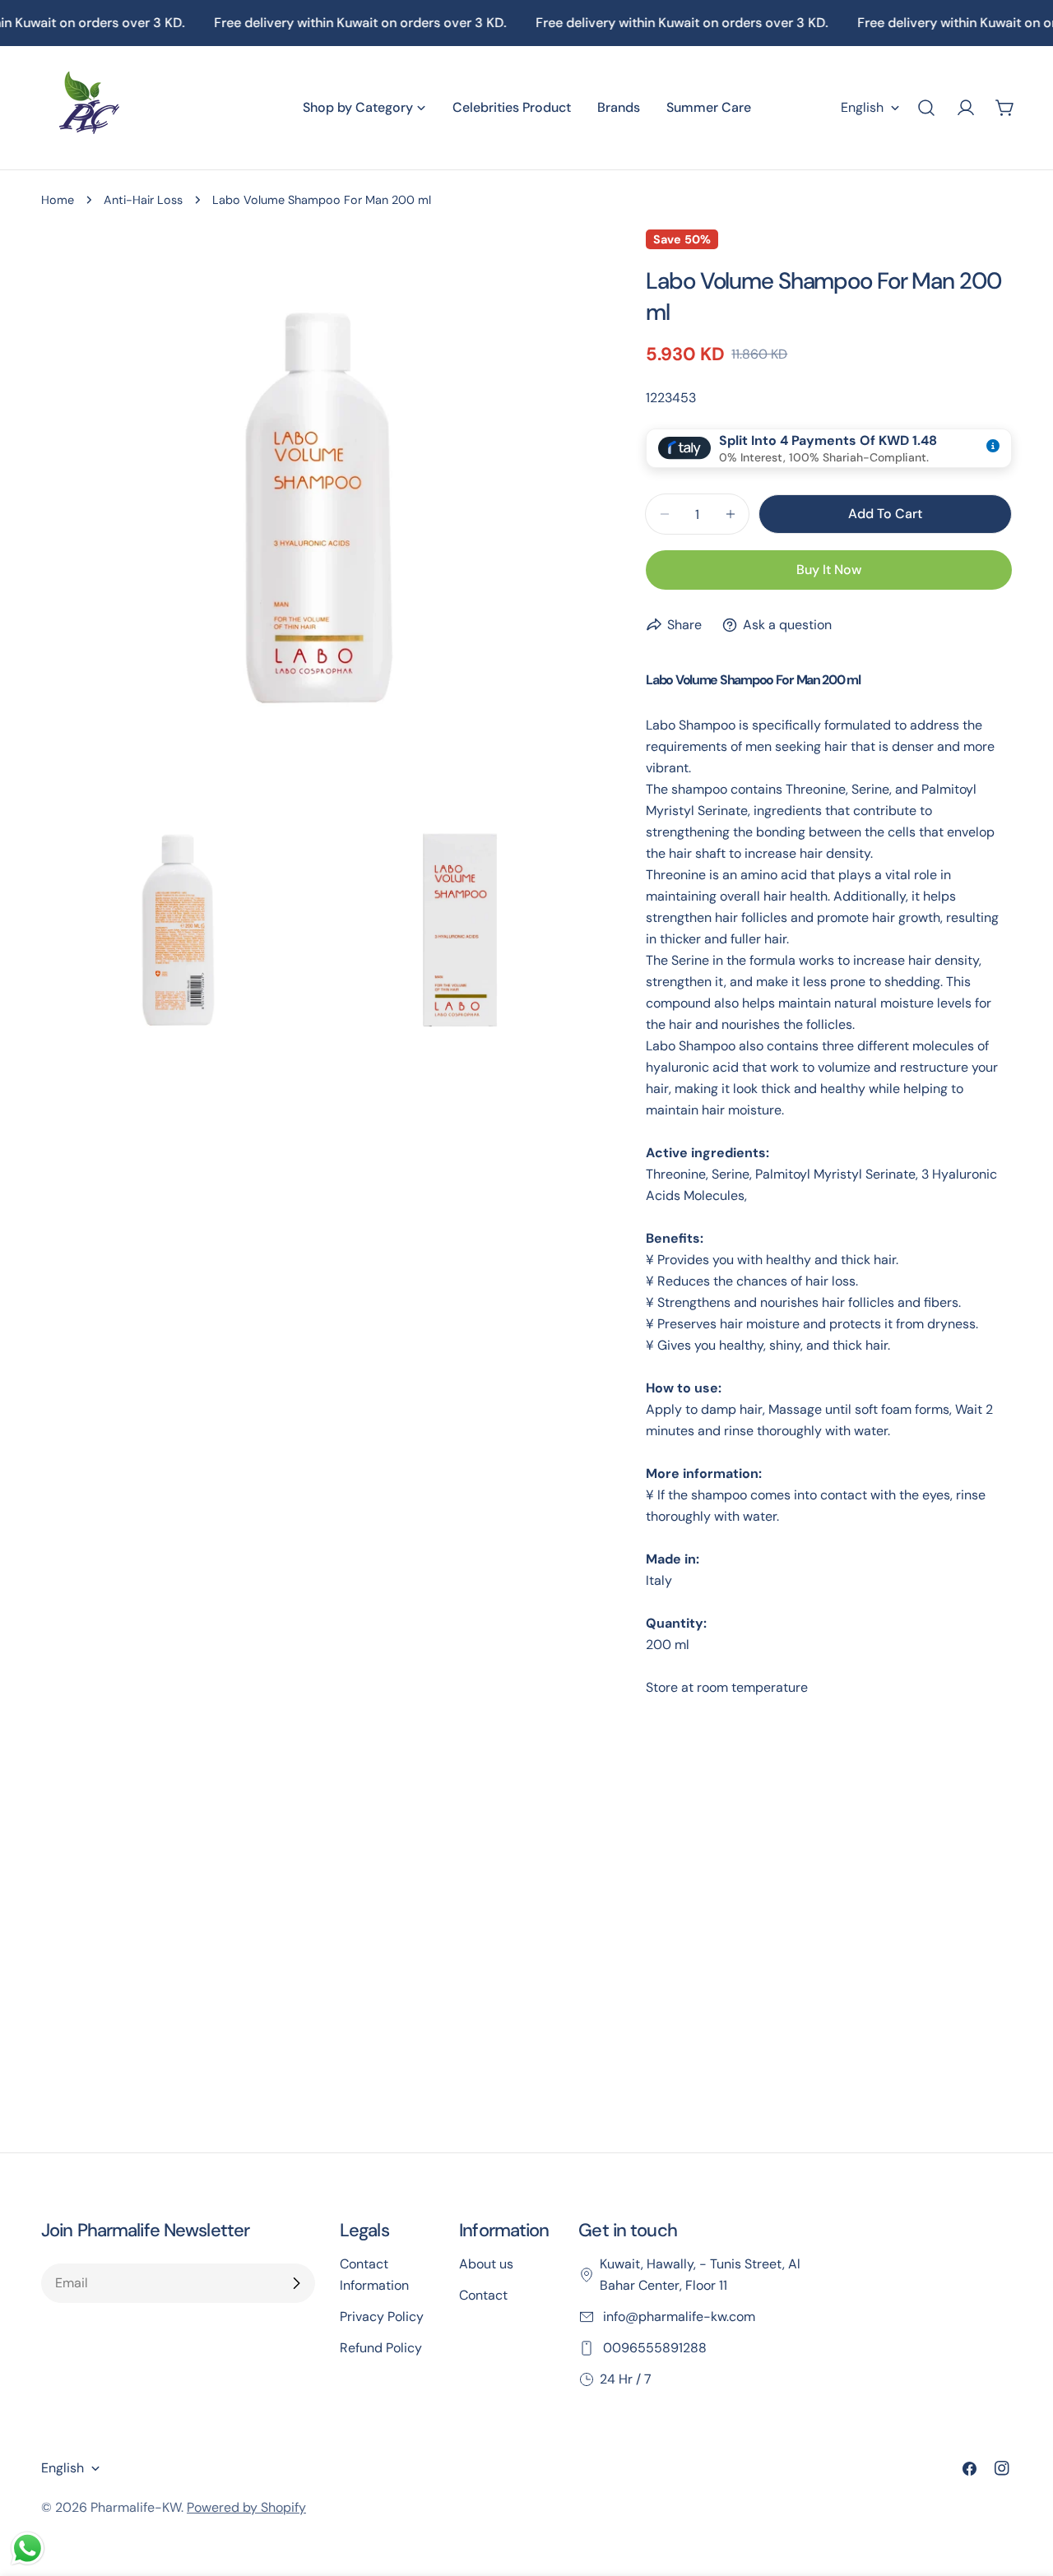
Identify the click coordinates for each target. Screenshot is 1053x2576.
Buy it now (829, 570)
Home (58, 200)
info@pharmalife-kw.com (677, 2317)
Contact (483, 2295)
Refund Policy (381, 2348)
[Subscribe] (296, 2283)
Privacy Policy (382, 2317)
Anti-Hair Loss (143, 200)
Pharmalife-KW (136, 2507)
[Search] (926, 108)
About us (486, 2264)
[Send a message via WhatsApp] (28, 2548)
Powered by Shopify (246, 2507)
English (862, 107)
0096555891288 (653, 2348)
